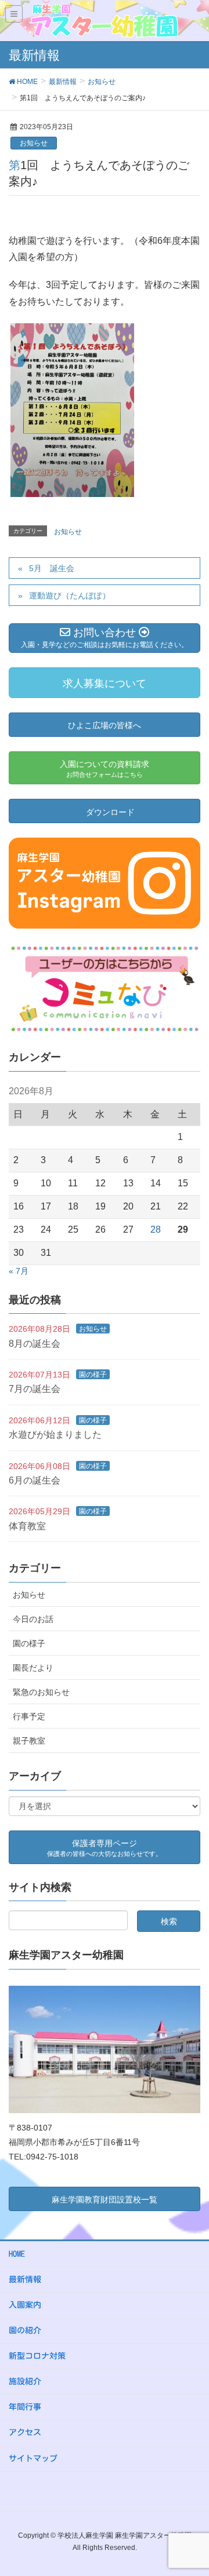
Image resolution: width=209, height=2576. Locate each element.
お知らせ (34, 143)
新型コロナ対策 (37, 2356)
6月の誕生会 (35, 1480)
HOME (17, 2254)
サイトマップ (33, 2458)
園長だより (33, 1668)
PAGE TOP (191, 2489)
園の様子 (93, 1375)
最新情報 (25, 2279)
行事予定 (29, 1716)
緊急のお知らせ (41, 1692)
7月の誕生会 (35, 1389)
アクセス (25, 2432)
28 (156, 1229)
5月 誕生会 (52, 568)
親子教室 (29, 1741)
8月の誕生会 (35, 1344)
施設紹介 (25, 2381)
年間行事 (25, 2407)
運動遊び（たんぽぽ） (70, 595)
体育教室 (27, 1526)
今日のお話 (33, 1619)
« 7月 (19, 1271)
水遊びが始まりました (55, 1435)
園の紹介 (25, 2330)
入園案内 (25, 2305)
